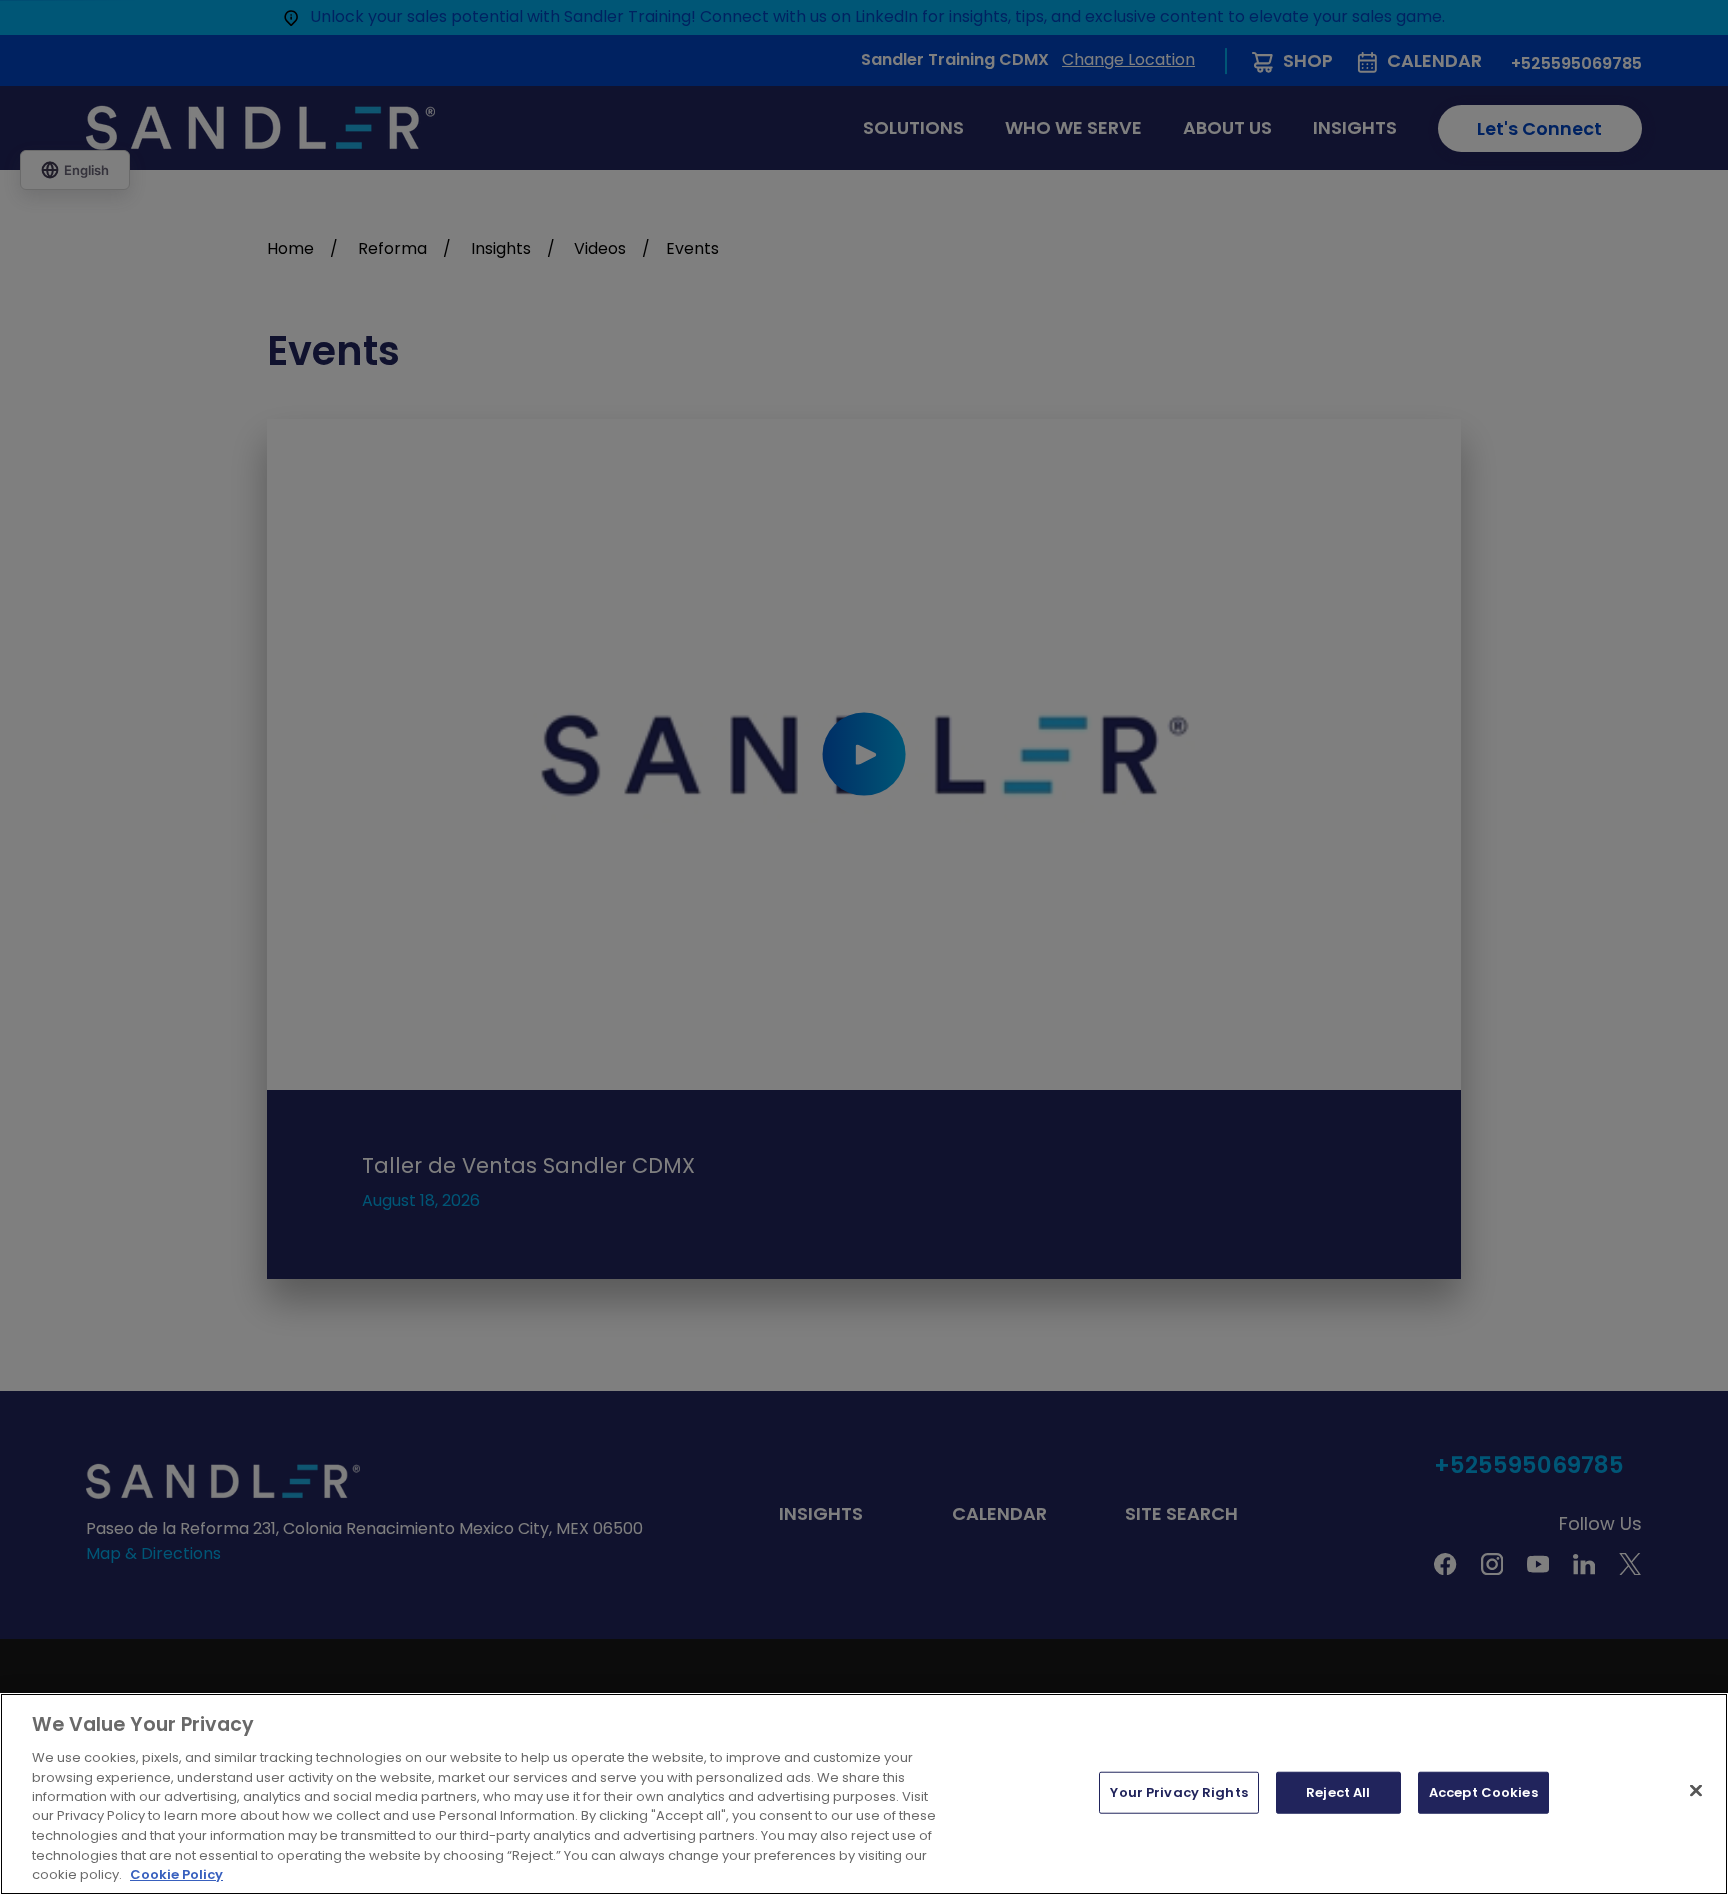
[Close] (1696, 1791)
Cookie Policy (176, 1874)
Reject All (1338, 1792)
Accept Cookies (1483, 1792)
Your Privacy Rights (1178, 1792)
